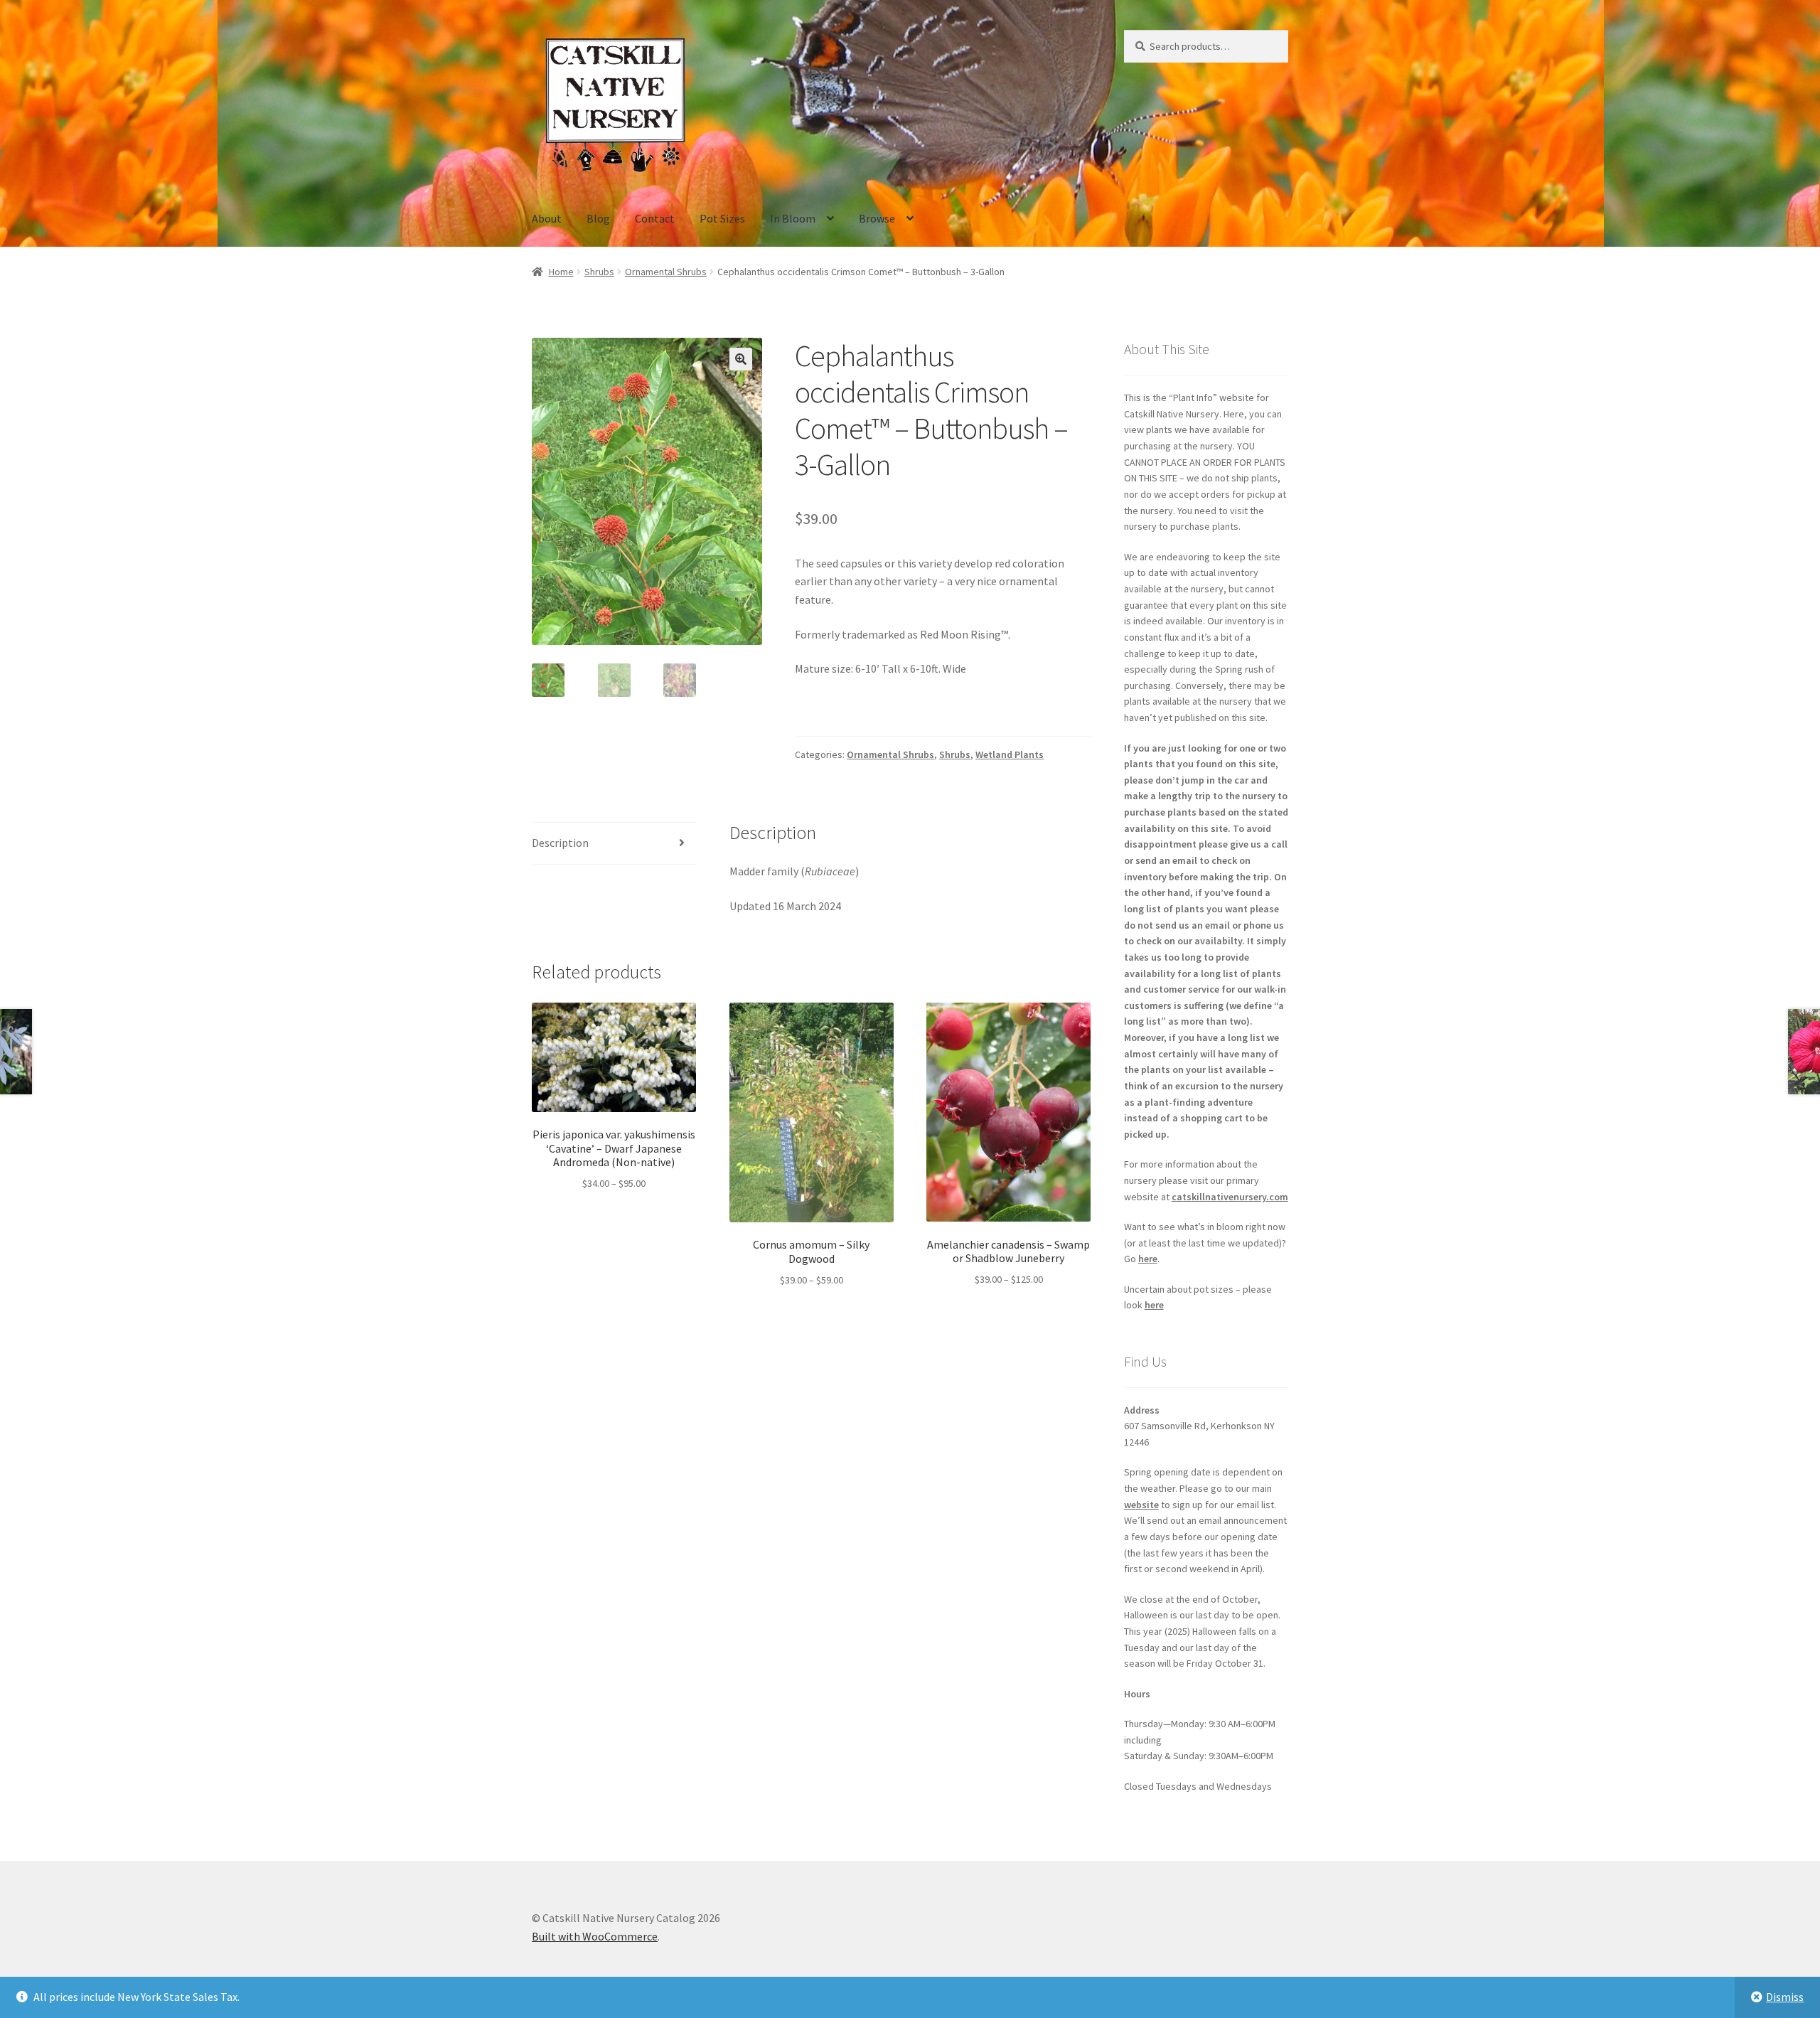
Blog (598, 218)
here (1148, 1259)
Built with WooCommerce (595, 1936)
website (1141, 1505)
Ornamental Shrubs (666, 272)
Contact (655, 218)
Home (561, 272)
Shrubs (599, 272)
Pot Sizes (722, 218)
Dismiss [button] (1785, 1997)
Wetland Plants (1010, 754)
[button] (741, 359)
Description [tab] (560, 843)
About (547, 218)
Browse (877, 218)
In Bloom (793, 218)
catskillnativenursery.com (1230, 1197)
